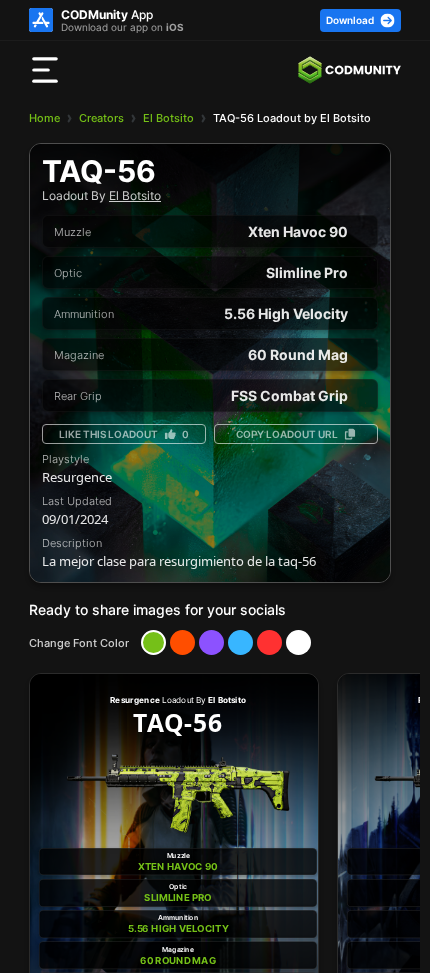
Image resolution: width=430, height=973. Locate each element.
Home (44, 118)
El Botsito (168, 118)
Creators (101, 118)
